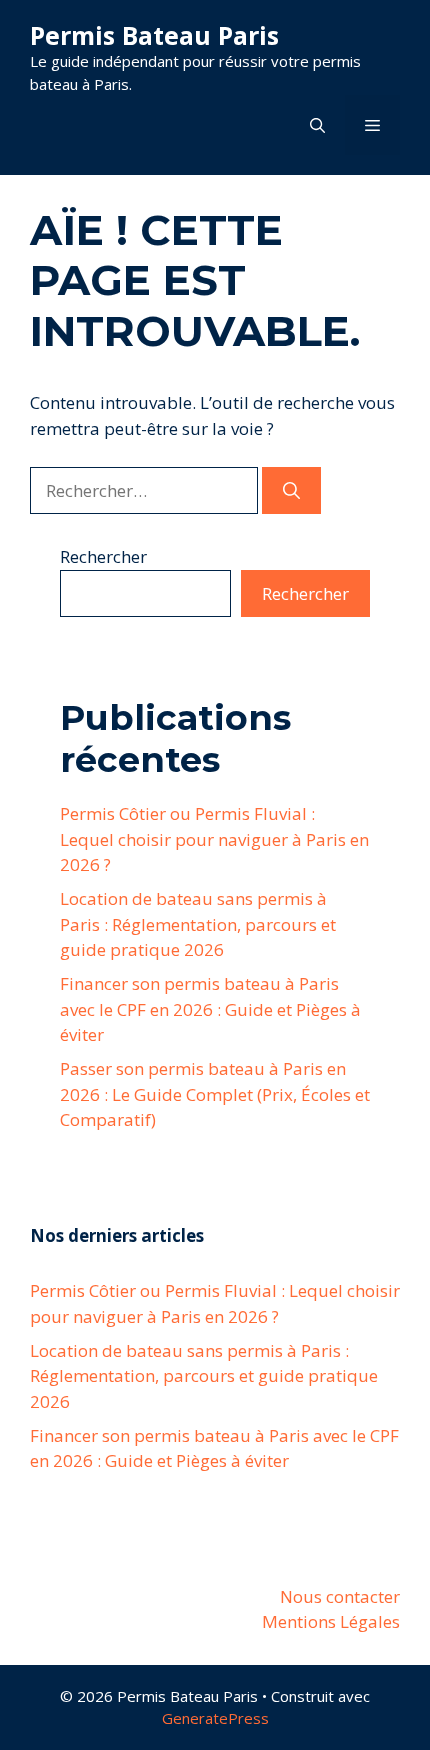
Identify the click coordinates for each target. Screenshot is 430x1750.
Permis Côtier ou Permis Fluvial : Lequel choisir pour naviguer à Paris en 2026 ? (214, 839)
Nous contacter (340, 1596)
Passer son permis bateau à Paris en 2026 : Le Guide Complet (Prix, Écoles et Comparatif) (215, 1094)
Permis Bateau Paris (154, 35)
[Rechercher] (291, 491)
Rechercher (103, 556)
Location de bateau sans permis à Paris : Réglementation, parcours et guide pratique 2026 (198, 924)
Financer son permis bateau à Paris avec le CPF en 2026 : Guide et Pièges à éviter (210, 1009)
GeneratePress (215, 1718)
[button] (317, 125)
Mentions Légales (331, 1621)
